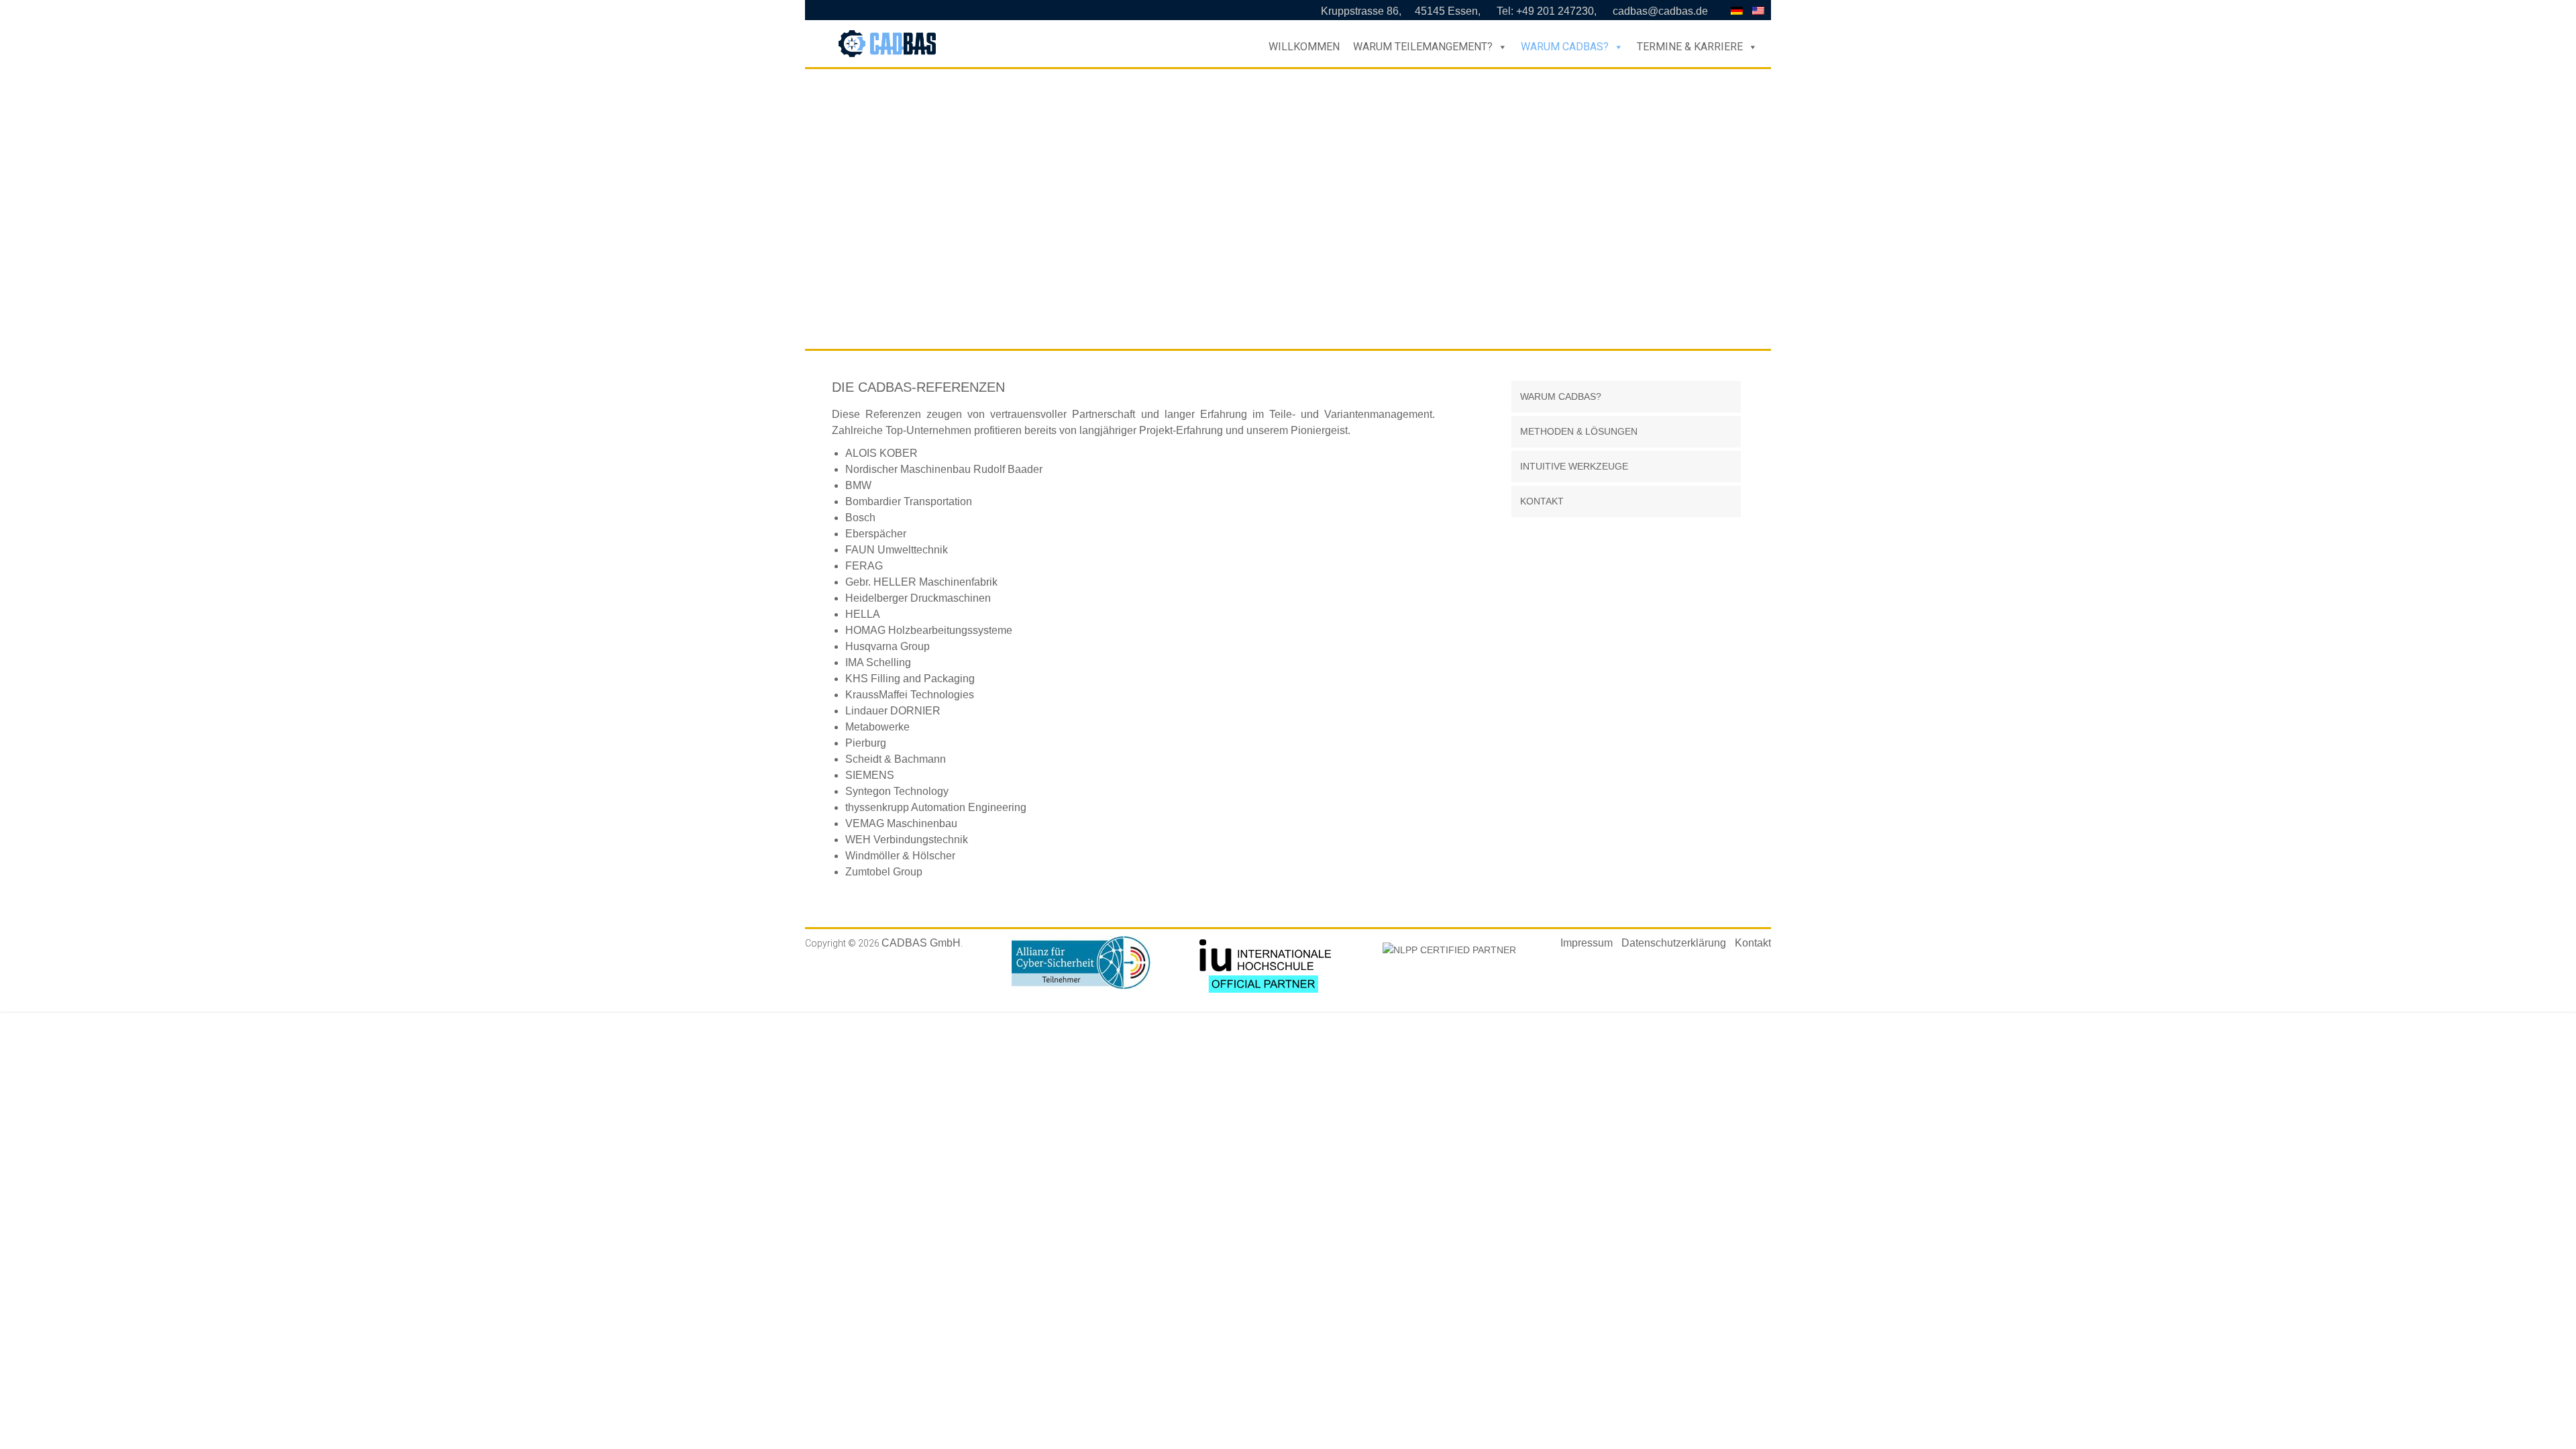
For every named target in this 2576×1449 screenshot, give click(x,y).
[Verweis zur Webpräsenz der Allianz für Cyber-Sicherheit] (1081, 943)
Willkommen (1304, 47)
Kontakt (1542, 501)
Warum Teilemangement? (1423, 47)
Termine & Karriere (1690, 47)
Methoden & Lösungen (1579, 431)
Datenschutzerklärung (1674, 943)
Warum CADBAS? (1565, 47)
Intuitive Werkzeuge (1574, 466)
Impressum (1587, 943)
